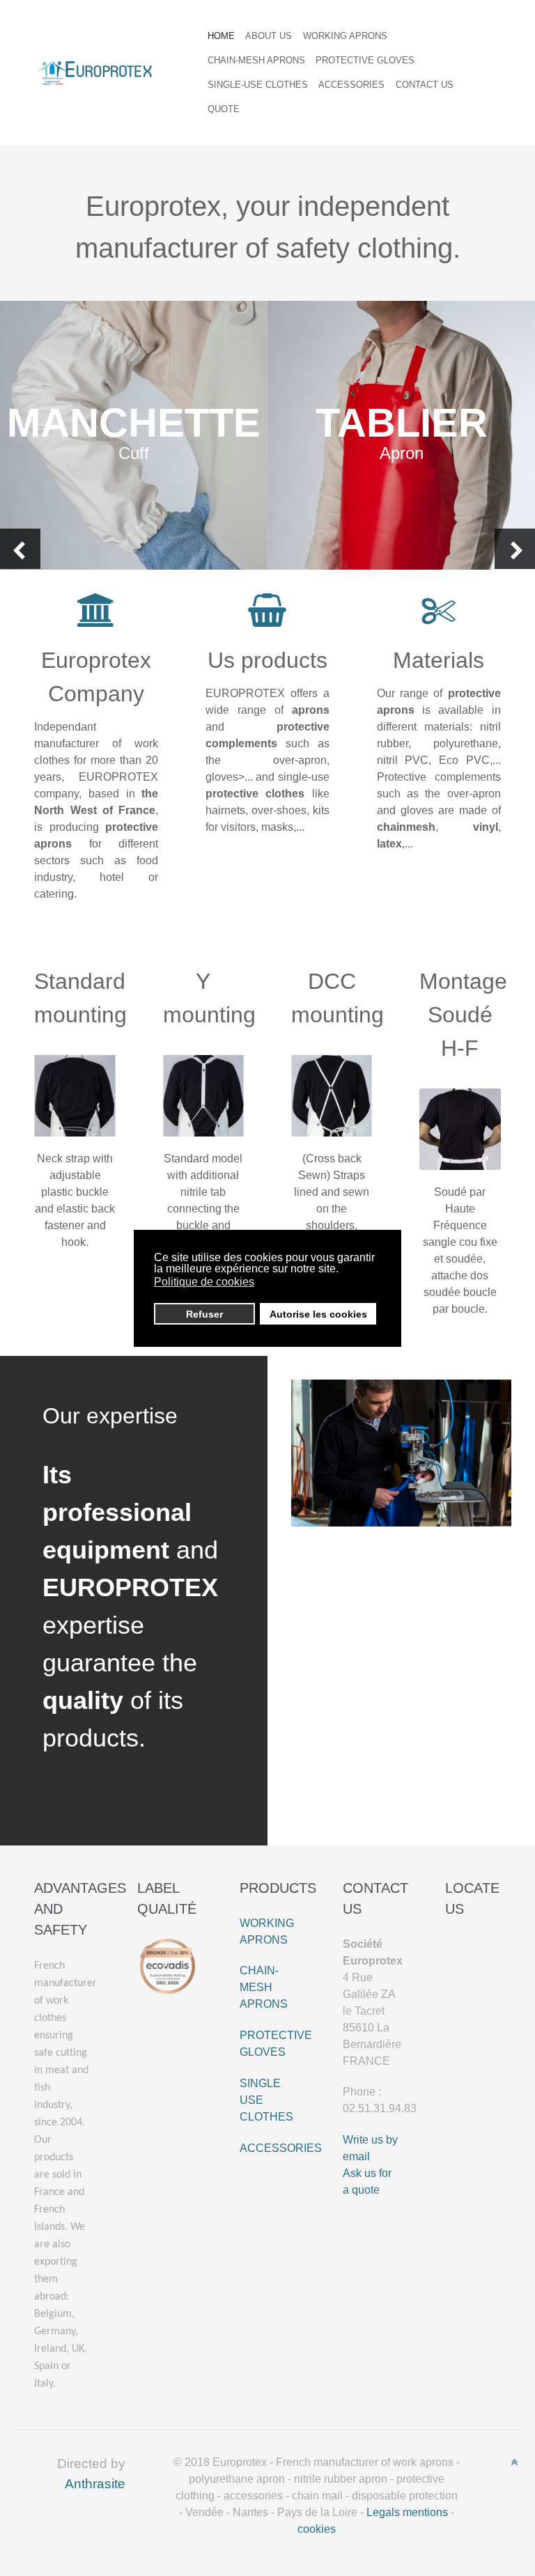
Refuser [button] (204, 1314)
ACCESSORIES (281, 2148)
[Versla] (95, 71)
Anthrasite (95, 2484)
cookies (317, 2529)
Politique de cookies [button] (204, 1282)
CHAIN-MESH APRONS (264, 1987)
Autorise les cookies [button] (318, 1314)
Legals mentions (407, 2512)
